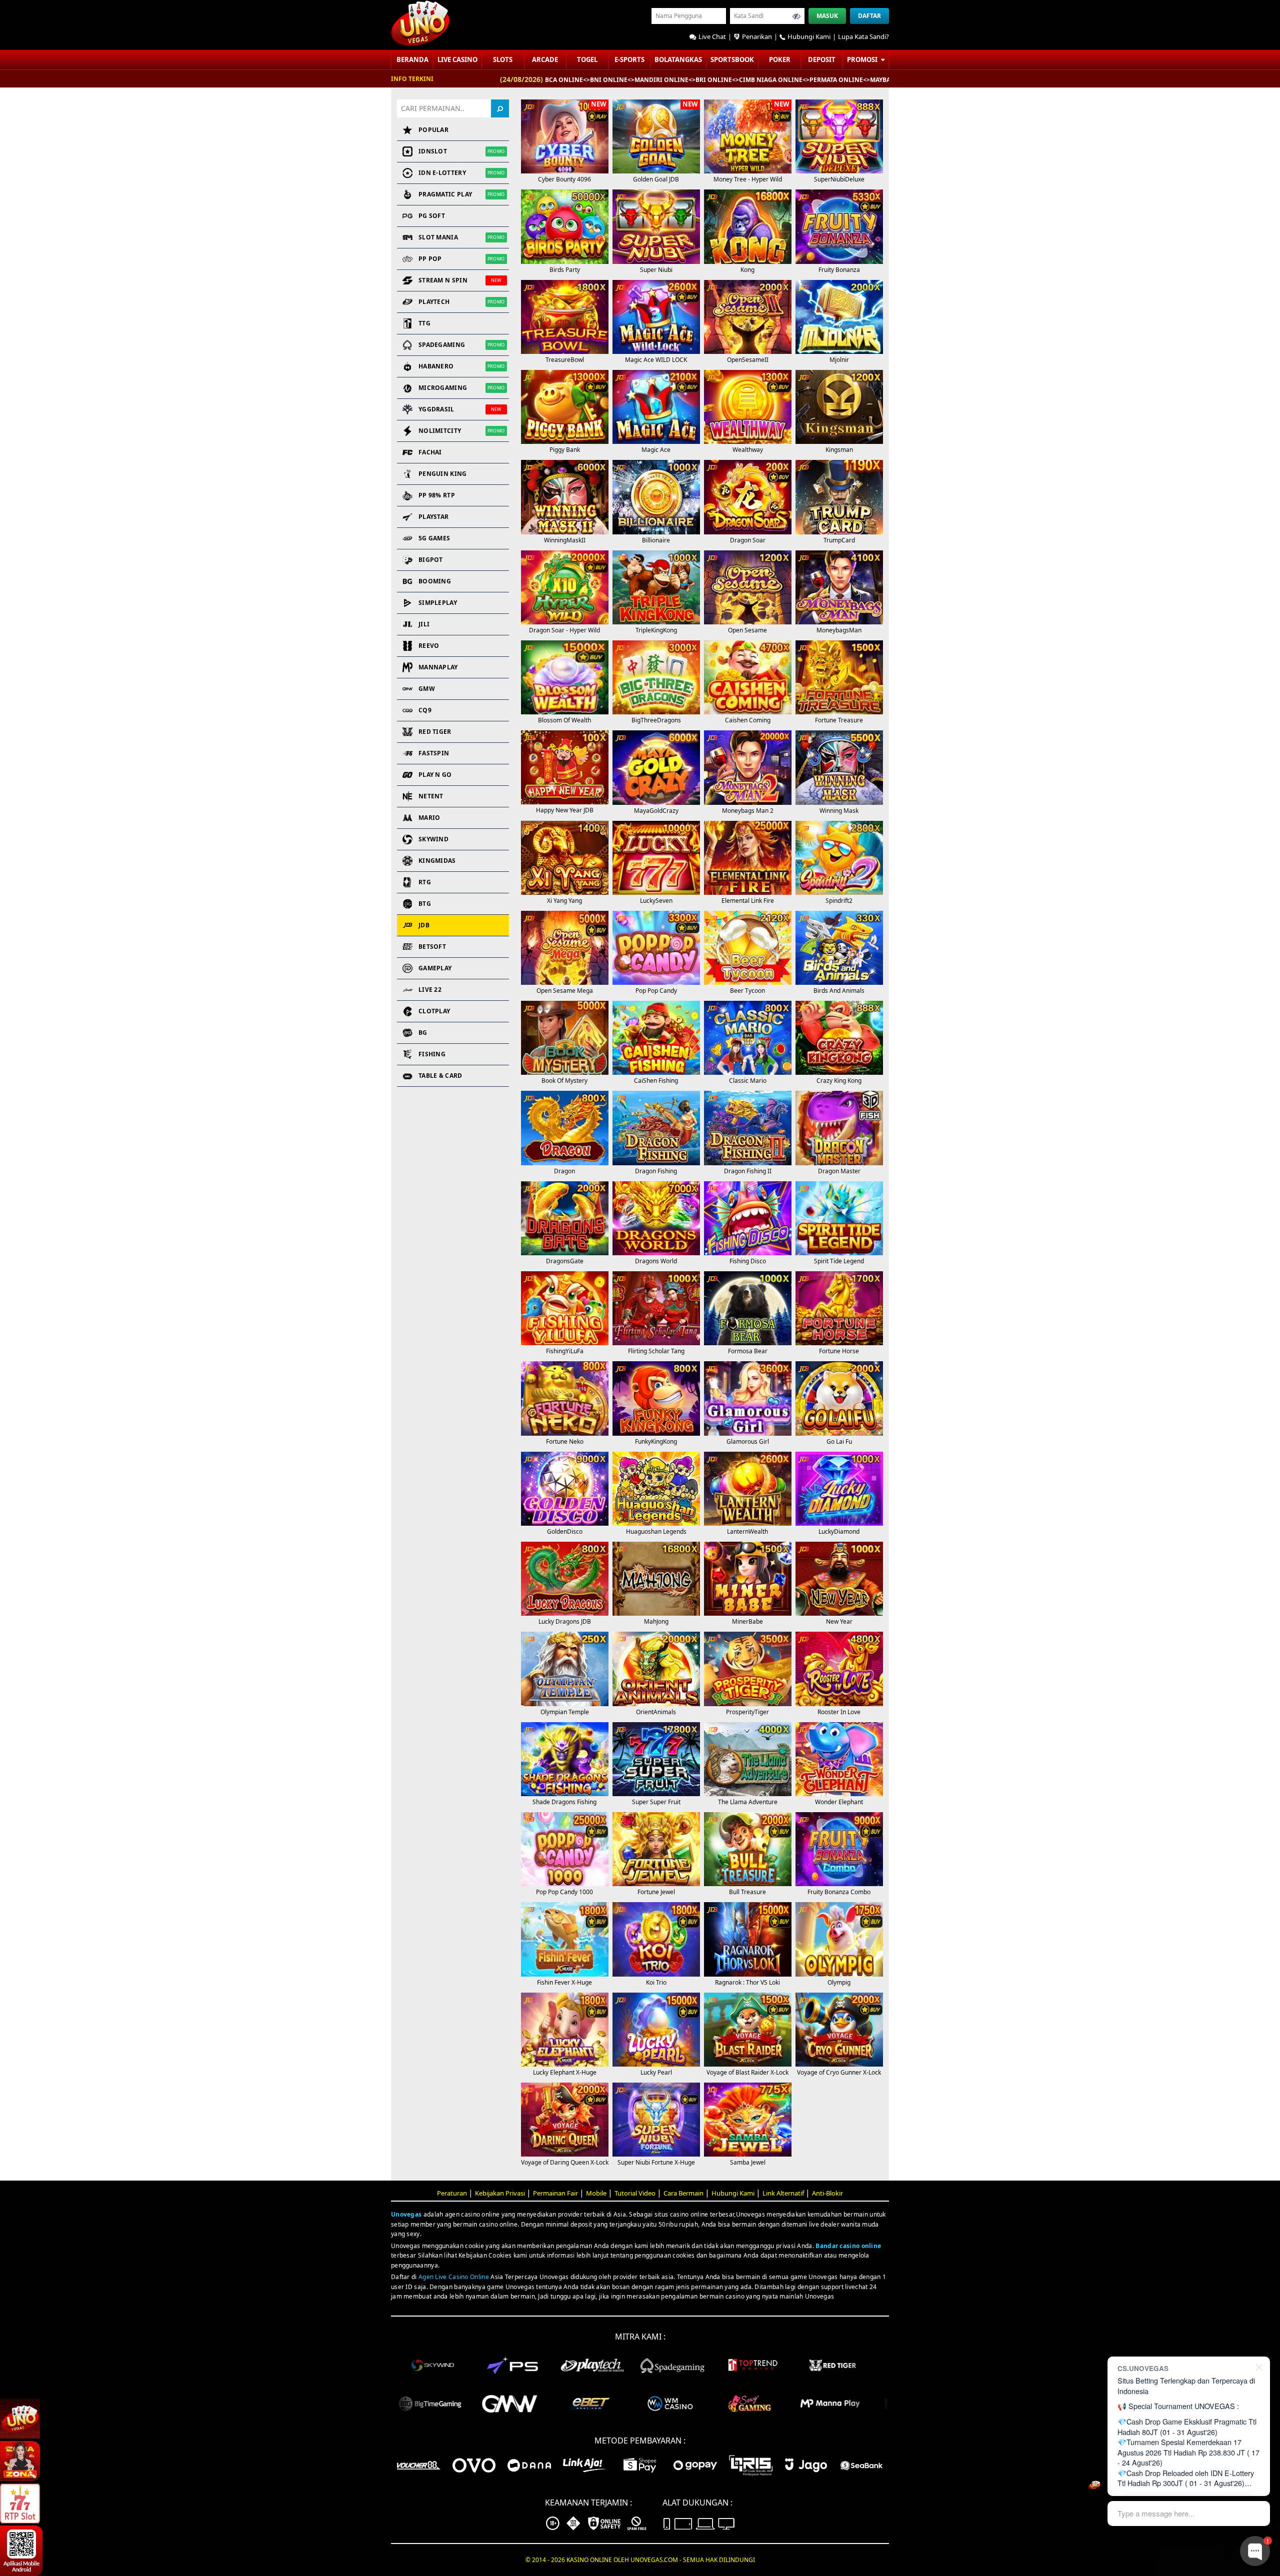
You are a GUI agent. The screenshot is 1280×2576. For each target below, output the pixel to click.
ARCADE (545, 59)
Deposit (822, 59)
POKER (780, 59)
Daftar (869, 16)
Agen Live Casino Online (454, 2277)
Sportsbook (732, 59)
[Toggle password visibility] (796, 16)
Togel (587, 59)
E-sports (629, 59)
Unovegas (406, 2214)
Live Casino (457, 59)
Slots (503, 59)
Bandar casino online (848, 2246)
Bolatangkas (678, 59)
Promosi (863, 59)
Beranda (412, 59)
